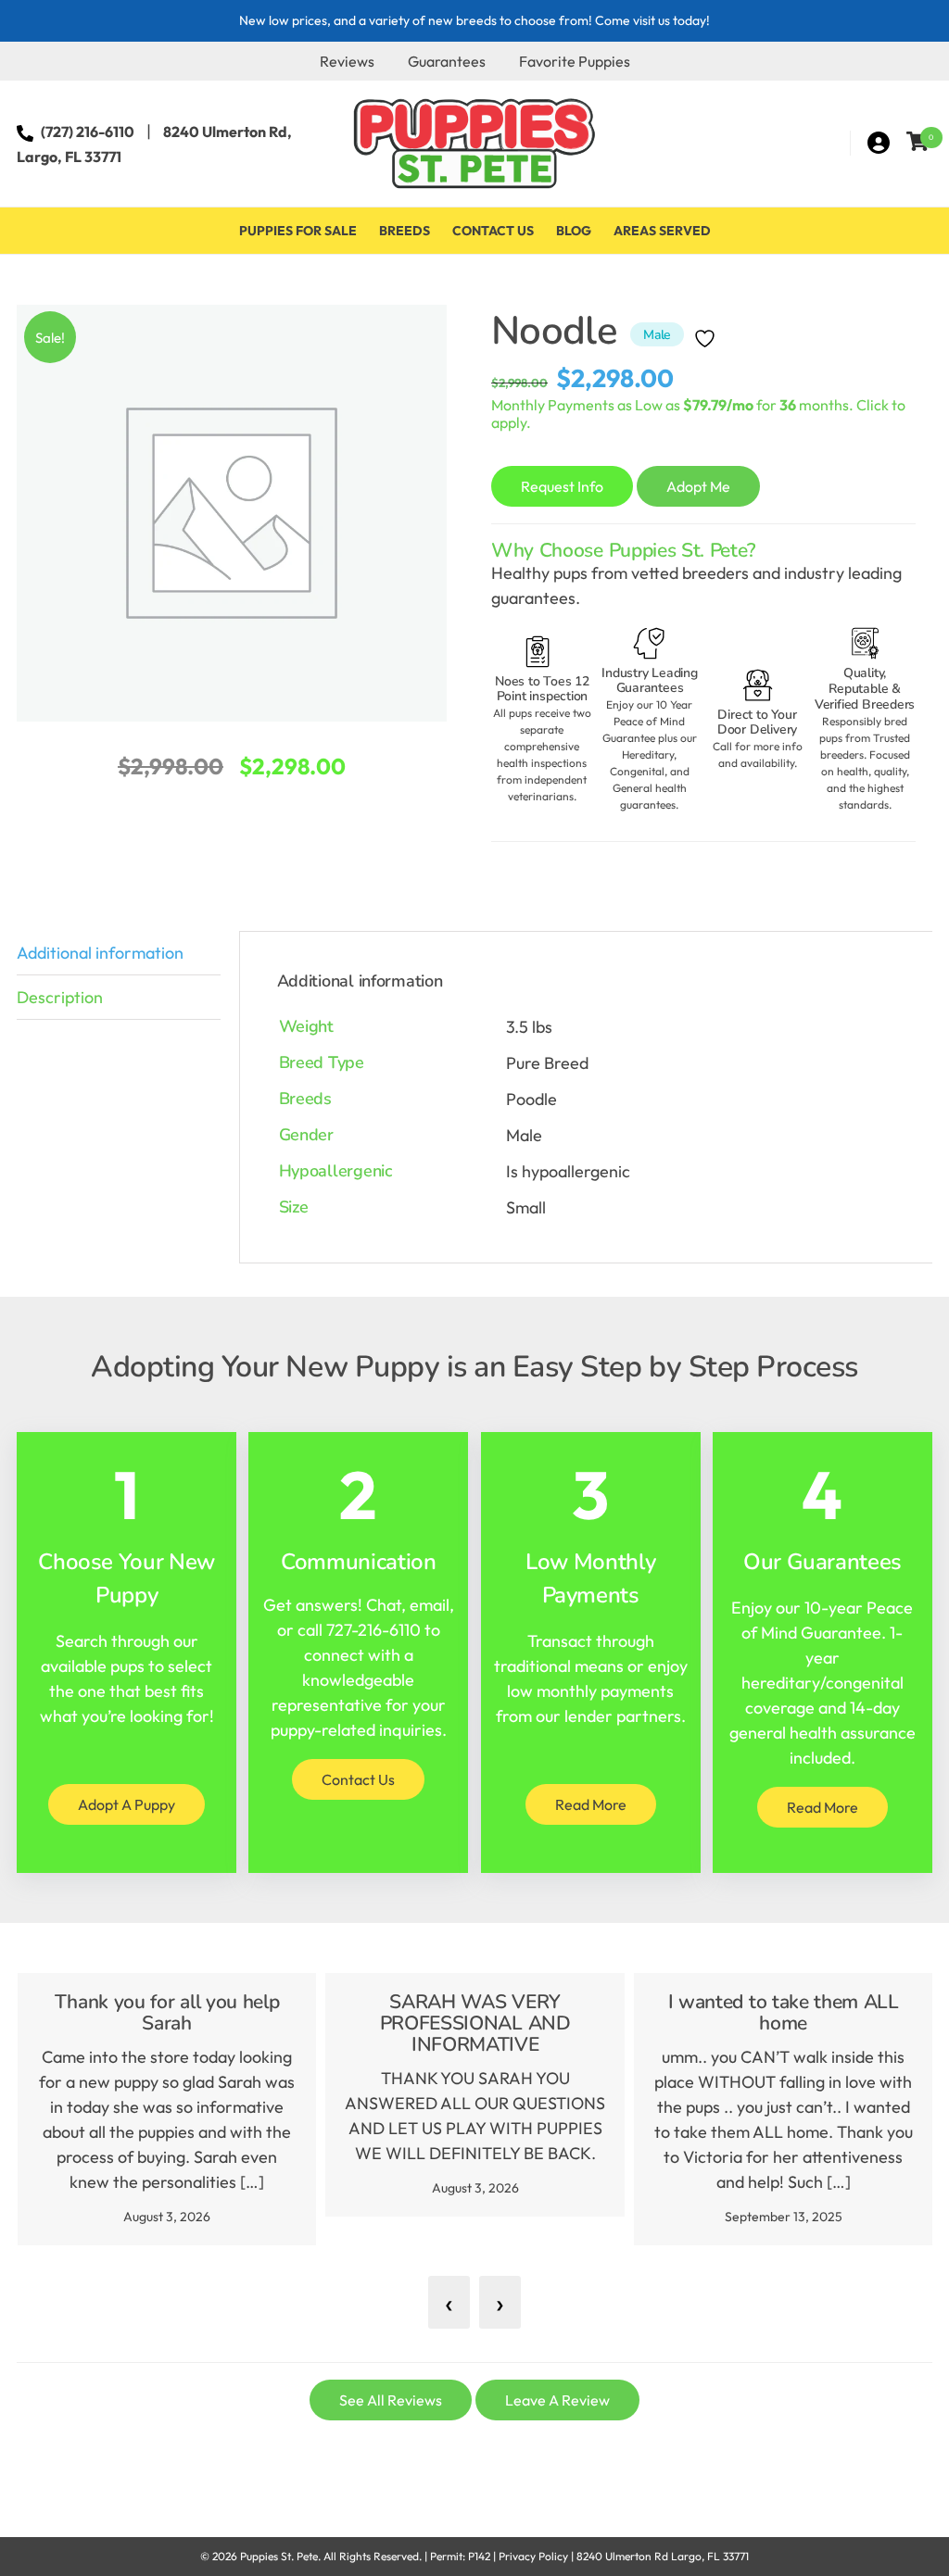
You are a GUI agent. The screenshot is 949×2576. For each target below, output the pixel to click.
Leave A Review (557, 2400)
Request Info (562, 486)
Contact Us (493, 231)
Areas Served (662, 231)
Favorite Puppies (575, 61)
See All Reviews (391, 2400)
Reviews (347, 61)
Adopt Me (698, 486)
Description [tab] (60, 997)
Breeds (405, 231)
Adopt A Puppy (127, 1804)
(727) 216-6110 (88, 132)
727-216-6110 (373, 1630)
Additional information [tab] (100, 953)
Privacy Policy (533, 2556)
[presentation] (449, 2302)
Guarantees (447, 61)
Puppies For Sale (298, 231)
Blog (574, 231)
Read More (591, 1804)
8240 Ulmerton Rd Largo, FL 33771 (663, 2556)
